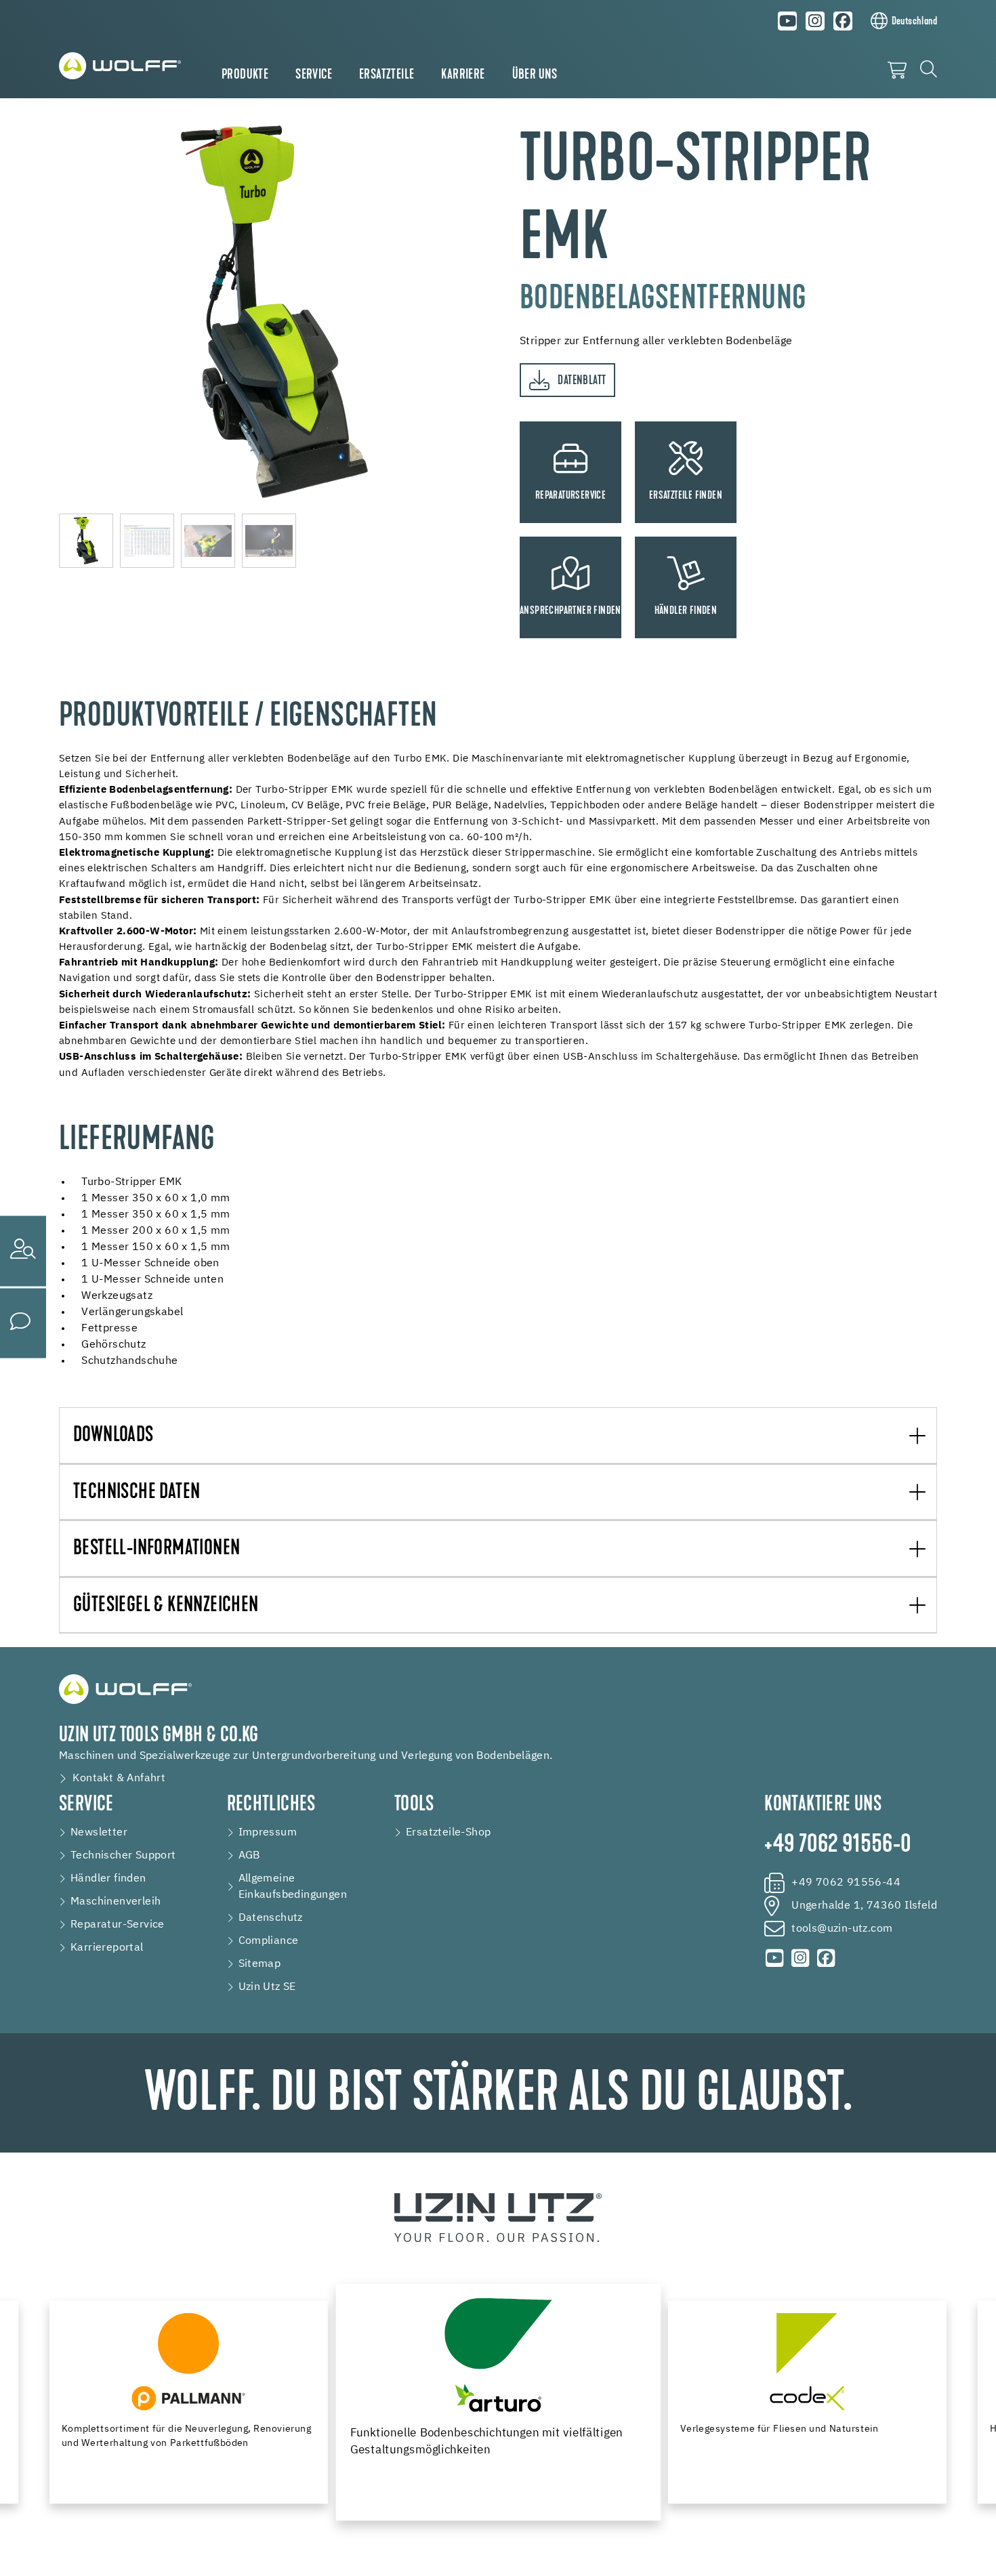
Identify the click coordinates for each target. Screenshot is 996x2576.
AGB (249, 1856)
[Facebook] (843, 21)
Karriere (463, 75)
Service (314, 75)
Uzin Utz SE (267, 1987)
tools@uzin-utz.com (842, 1929)
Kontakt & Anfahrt (119, 1779)
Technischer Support (123, 1856)
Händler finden (108, 1879)
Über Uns (535, 75)
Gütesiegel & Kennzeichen (166, 1606)
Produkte (245, 75)
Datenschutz (271, 1918)
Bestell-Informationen (157, 1549)
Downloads (113, 1436)
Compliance (269, 1941)
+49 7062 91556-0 (837, 1846)
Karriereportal (107, 1948)
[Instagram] (815, 21)
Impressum (268, 1833)
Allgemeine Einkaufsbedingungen (293, 1887)
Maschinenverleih (116, 1902)
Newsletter (99, 1833)
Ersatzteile (387, 75)
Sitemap (260, 1964)
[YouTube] (788, 21)
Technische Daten (137, 1493)
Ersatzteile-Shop (448, 1833)
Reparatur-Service (118, 1925)
